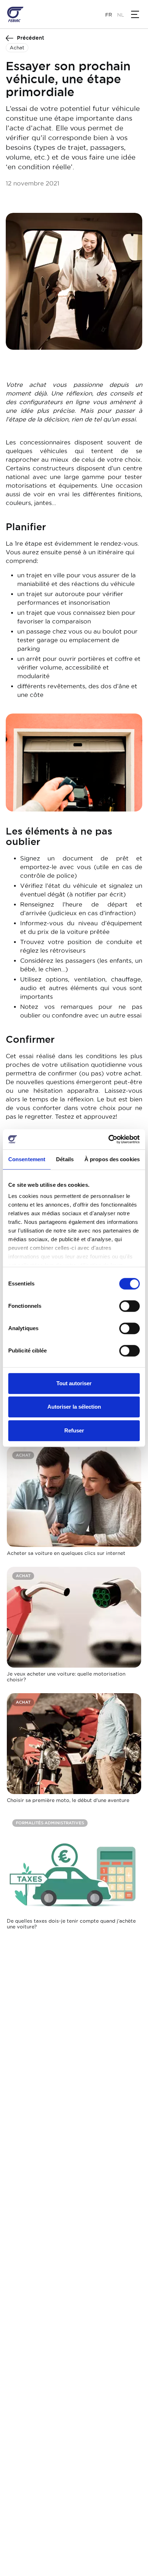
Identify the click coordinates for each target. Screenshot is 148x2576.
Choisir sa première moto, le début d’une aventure (68, 1800)
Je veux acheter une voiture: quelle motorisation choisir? (66, 1676)
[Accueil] (15, 14)
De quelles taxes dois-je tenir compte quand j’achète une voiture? (71, 1924)
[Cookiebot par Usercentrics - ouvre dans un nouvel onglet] (108, 1139)
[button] (135, 14)
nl (121, 15)
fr (109, 15)
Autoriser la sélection (74, 1407)
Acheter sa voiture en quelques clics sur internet (66, 1553)
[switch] (129, 1306)
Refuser (74, 1430)
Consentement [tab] (27, 1159)
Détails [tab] (65, 1159)
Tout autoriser (74, 1383)
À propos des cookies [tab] (112, 1159)
